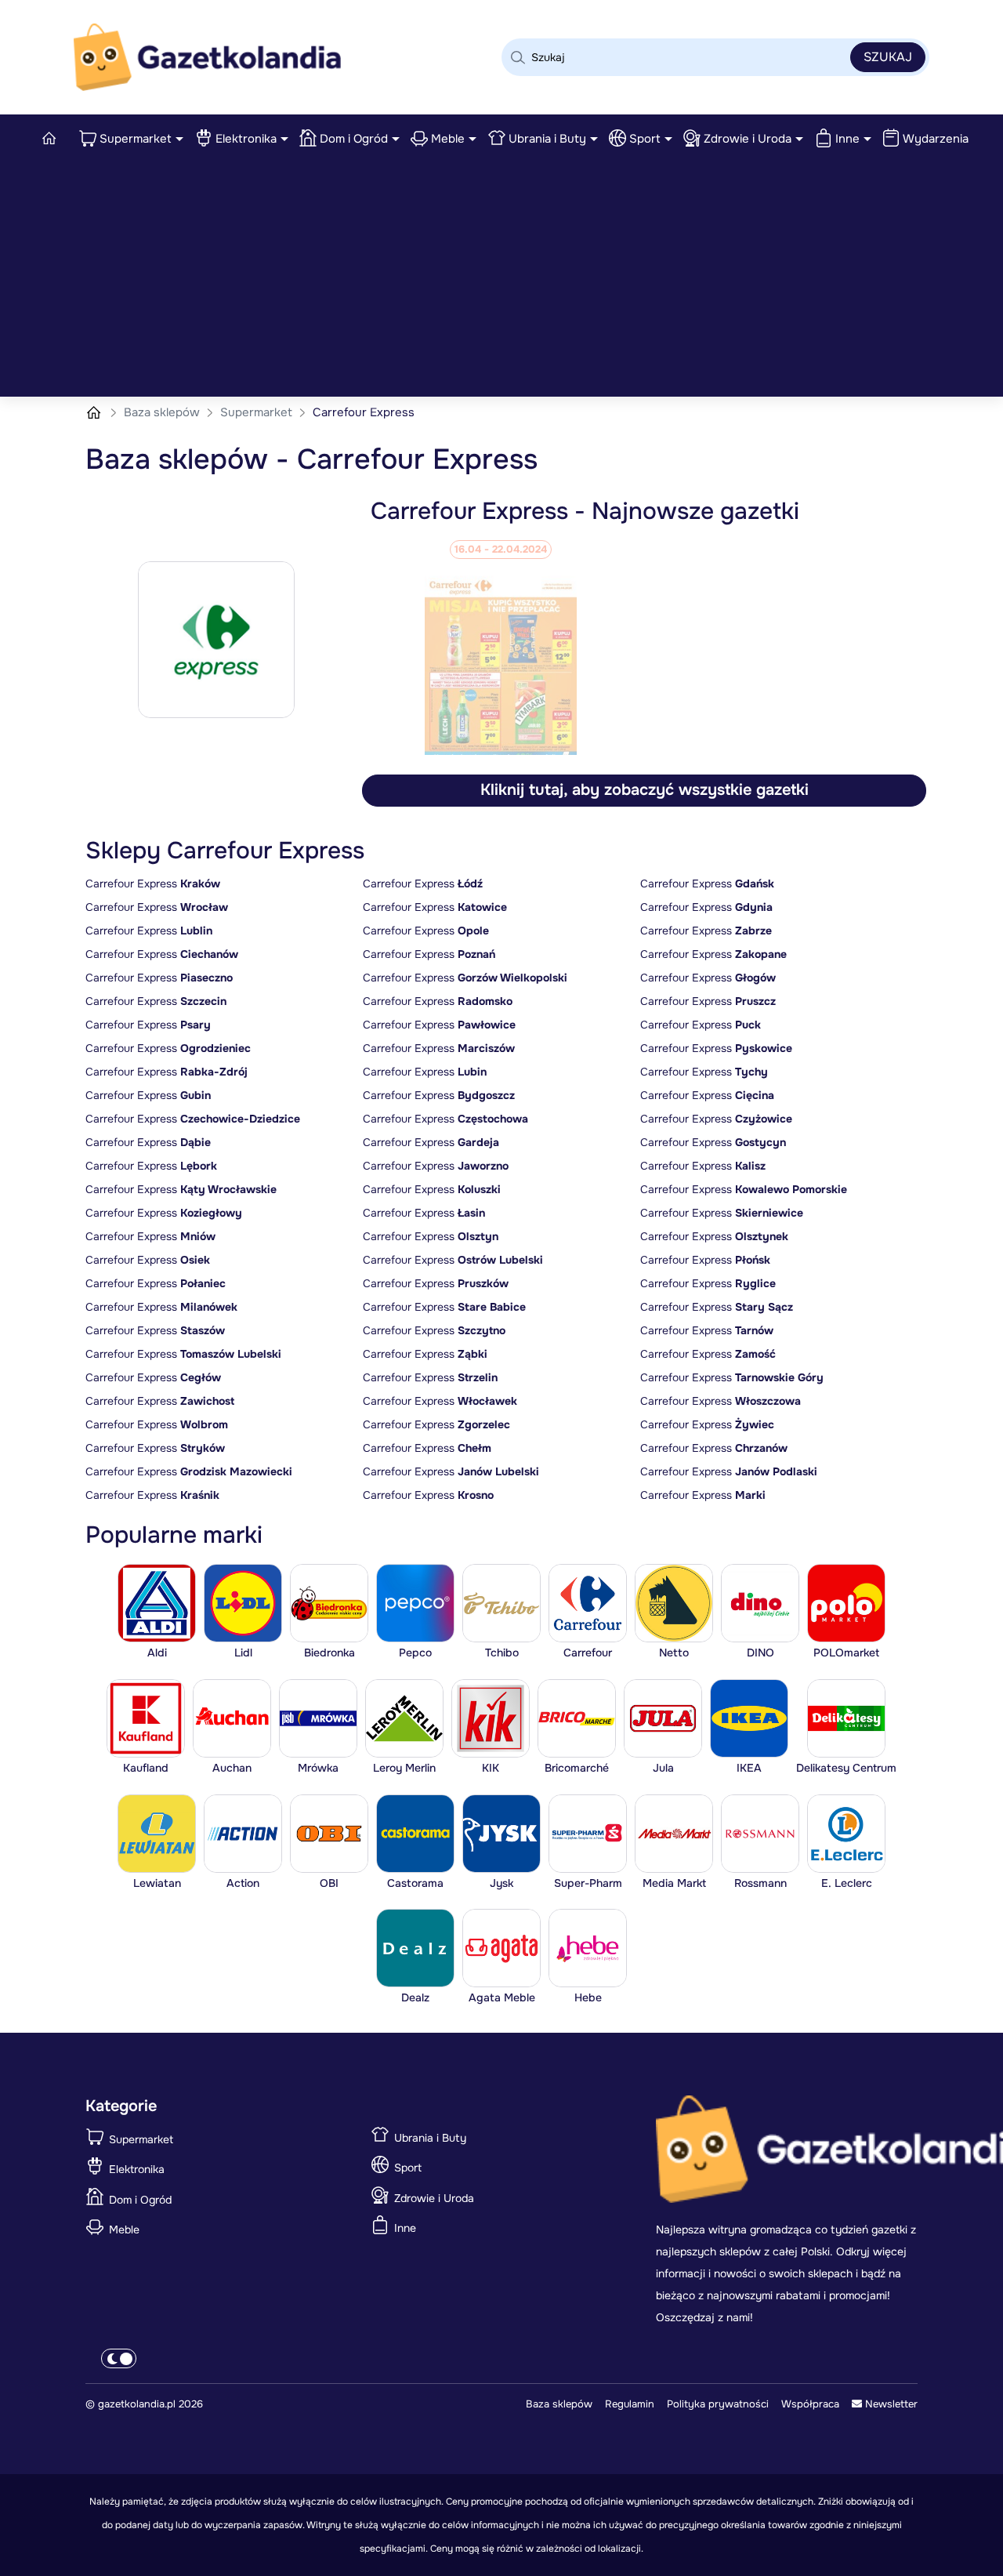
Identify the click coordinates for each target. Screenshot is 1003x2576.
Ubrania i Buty (547, 139)
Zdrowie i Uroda (748, 139)
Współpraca (810, 2404)
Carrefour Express (153, 883)
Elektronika (246, 139)
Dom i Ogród (354, 139)
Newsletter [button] (890, 2404)
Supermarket (136, 139)
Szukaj (888, 57)
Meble (448, 139)
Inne (847, 139)
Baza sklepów (163, 412)
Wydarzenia (936, 139)
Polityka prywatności (718, 2404)
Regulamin (630, 2404)
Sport (645, 139)
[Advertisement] (501, 279)
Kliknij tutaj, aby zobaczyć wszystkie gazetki (645, 790)
